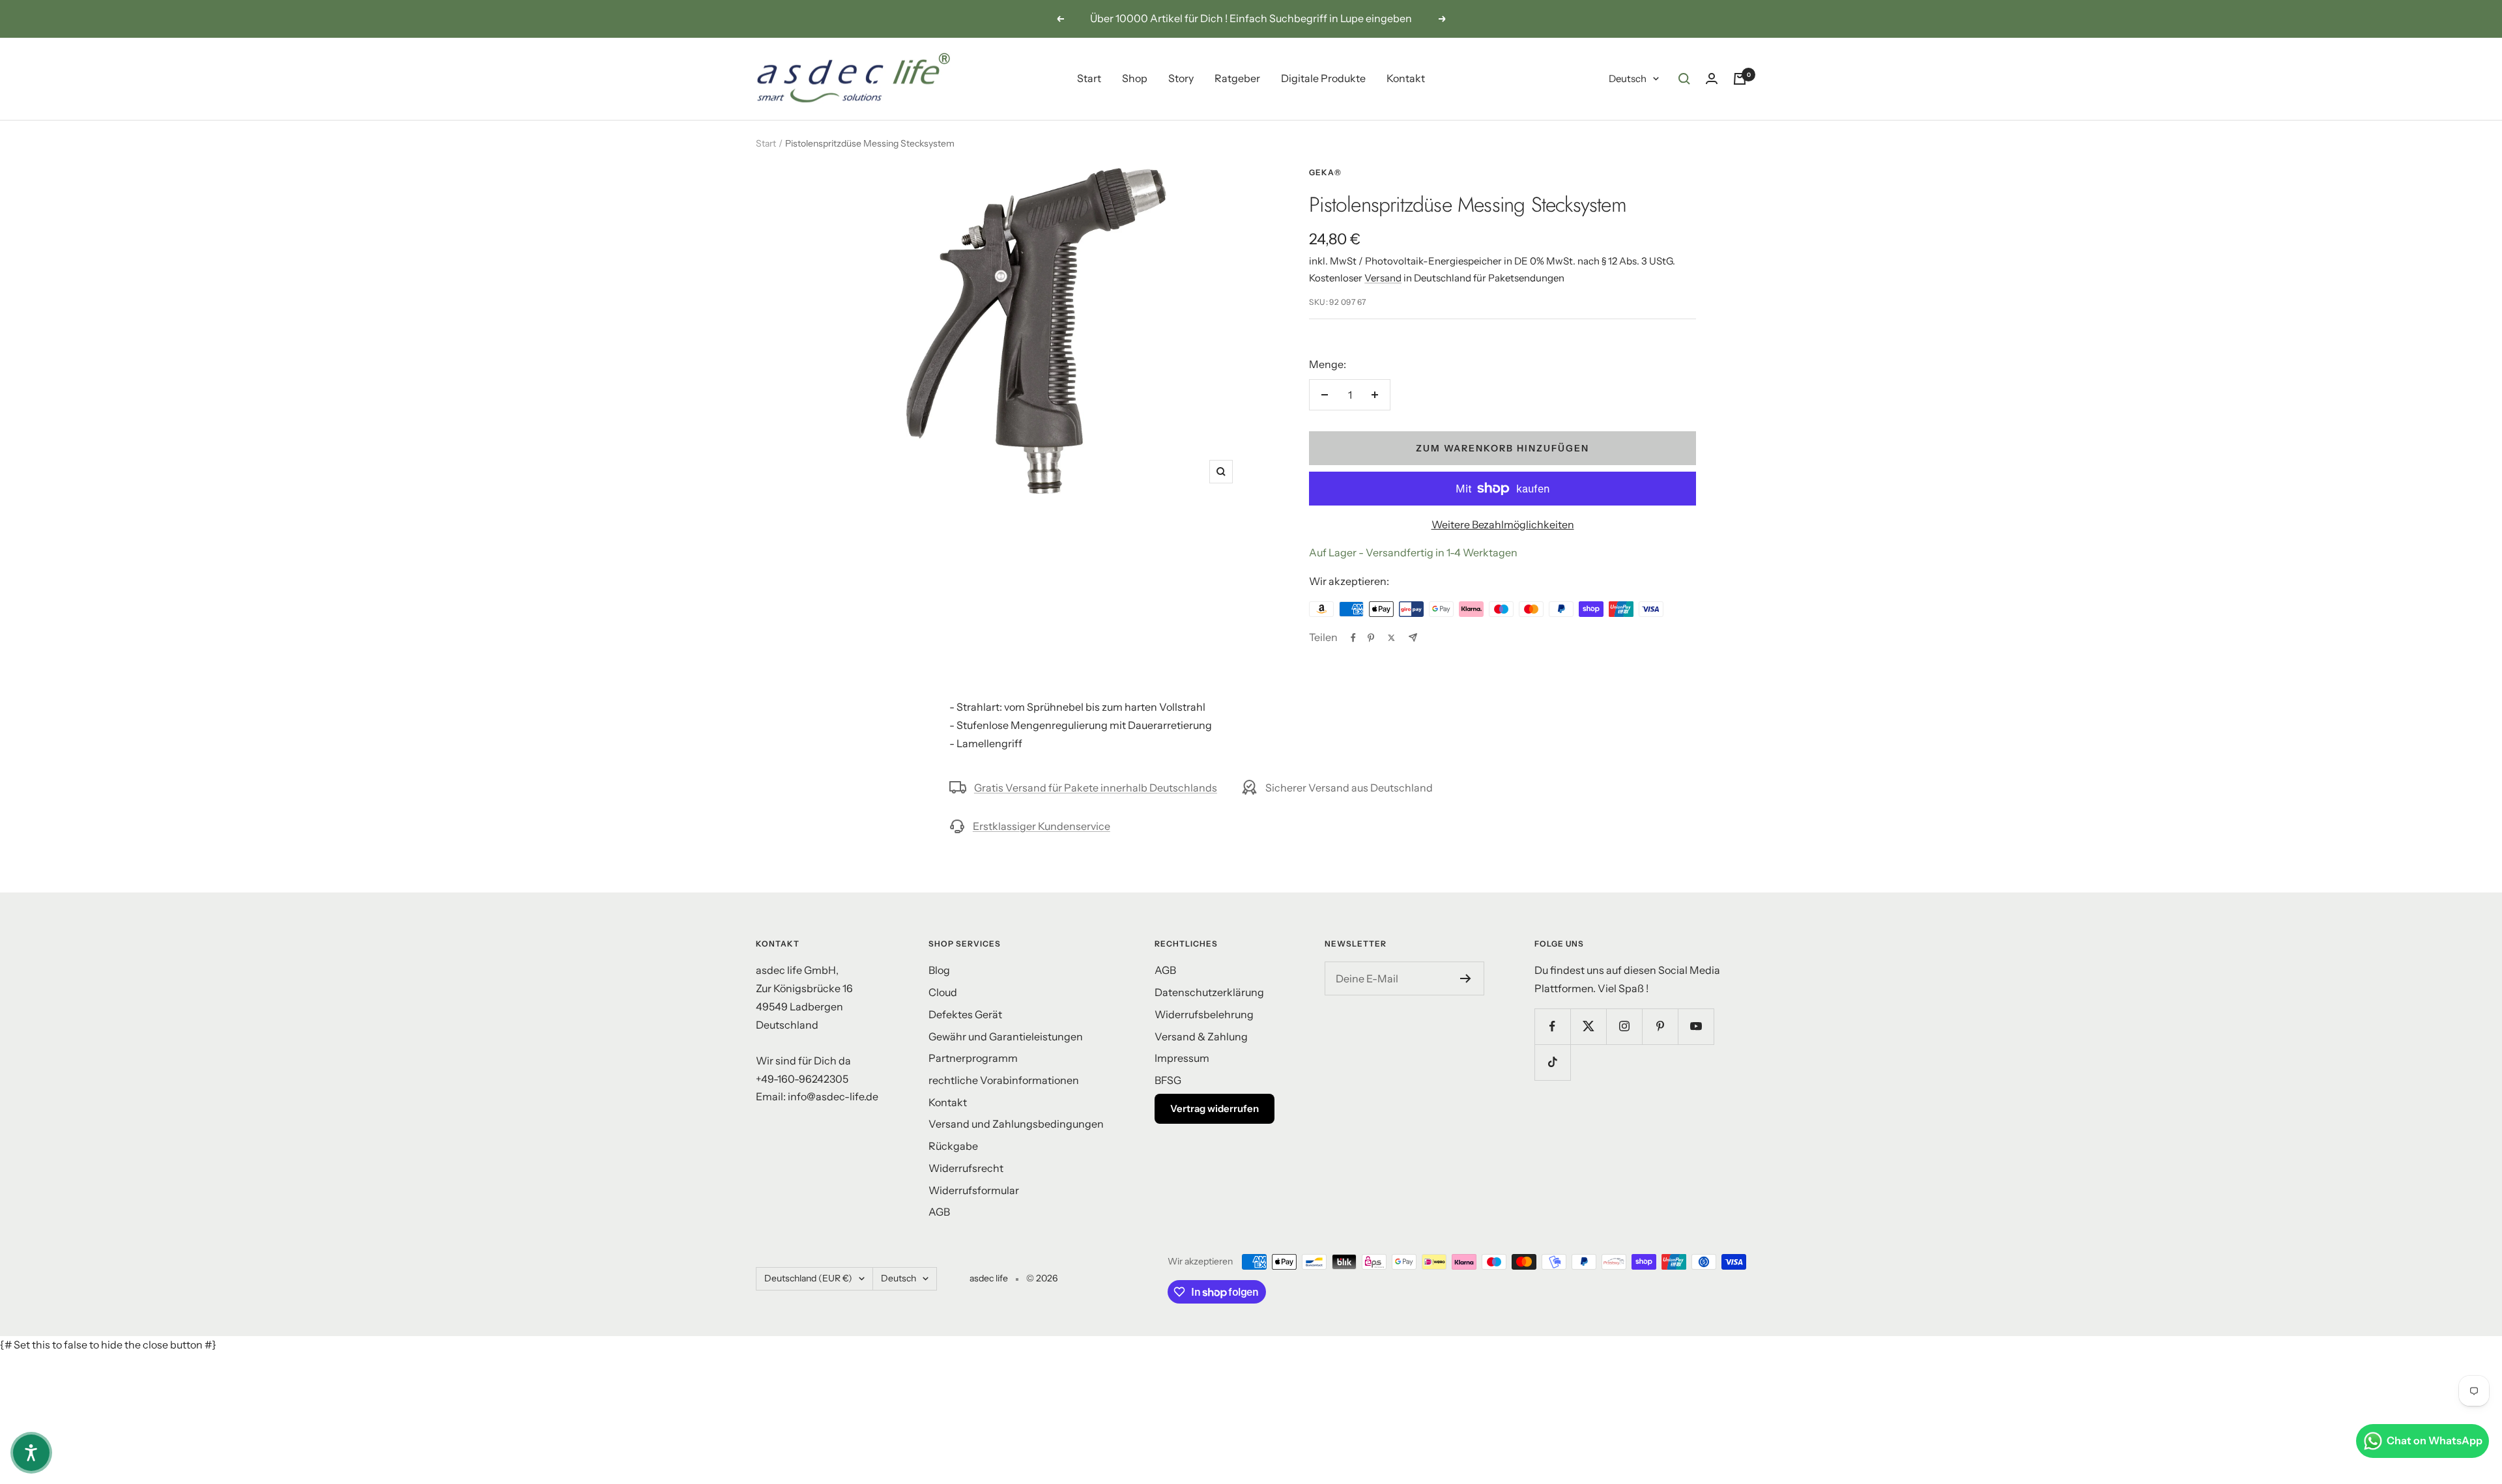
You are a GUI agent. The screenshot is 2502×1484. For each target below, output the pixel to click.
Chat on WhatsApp (2435, 1440)
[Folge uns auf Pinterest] (1660, 1026)
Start (1089, 78)
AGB (939, 1212)
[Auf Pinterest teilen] (1371, 638)
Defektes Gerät (965, 1014)
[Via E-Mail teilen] (1413, 637)
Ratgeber (1237, 78)
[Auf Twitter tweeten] (1391, 638)
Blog (939, 970)
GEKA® (1325, 172)
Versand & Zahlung (1201, 1036)
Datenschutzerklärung (1209, 992)
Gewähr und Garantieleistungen (1006, 1036)
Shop (1135, 78)
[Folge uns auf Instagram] (1624, 1026)
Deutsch (1628, 78)
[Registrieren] (1466, 978)
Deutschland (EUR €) (808, 1278)
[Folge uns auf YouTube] (1696, 1026)
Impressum (1182, 1058)
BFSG (1168, 1080)
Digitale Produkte (1323, 78)
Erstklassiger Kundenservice (1042, 826)
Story (1181, 78)
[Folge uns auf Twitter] (1588, 1026)
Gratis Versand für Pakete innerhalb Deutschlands (1096, 788)
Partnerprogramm (973, 1058)
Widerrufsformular (974, 1190)
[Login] (1712, 78)
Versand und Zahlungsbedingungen (1016, 1124)
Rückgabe (953, 1146)
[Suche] (1684, 79)
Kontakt (1406, 78)
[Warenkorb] (1740, 79)
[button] (31, 1453)
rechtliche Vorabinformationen (1004, 1080)
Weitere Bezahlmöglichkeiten (1503, 524)
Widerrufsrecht (966, 1168)
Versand (1383, 278)
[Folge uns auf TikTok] (1552, 1062)
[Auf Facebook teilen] (1353, 638)
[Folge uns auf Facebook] (1552, 1026)
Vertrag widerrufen (1215, 1108)
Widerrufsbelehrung (1204, 1014)
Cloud (943, 992)
